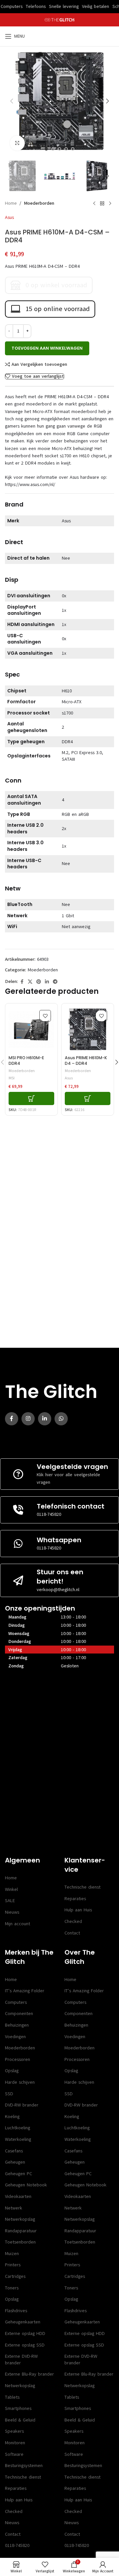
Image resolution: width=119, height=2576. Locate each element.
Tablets (12, 2397)
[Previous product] (94, 203)
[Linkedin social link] (47, 982)
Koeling (12, 2117)
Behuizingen (17, 2025)
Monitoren (15, 2443)
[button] (12, 101)
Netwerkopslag (20, 2219)
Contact (72, 1933)
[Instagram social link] (28, 1419)
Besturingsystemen (24, 2466)
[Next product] (110, 203)
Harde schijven (20, 2082)
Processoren (18, 2059)
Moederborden (39, 203)
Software (14, 2454)
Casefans (14, 2151)
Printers (13, 2265)
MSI (12, 1078)
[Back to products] (102, 203)
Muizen (12, 2254)
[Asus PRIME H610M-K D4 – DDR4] (88, 1029)
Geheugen (15, 2162)
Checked (73, 1921)
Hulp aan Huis (78, 1910)
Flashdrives (16, 2311)
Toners (12, 2288)
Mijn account (18, 1924)
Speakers (14, 2431)
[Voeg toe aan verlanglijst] (45, 1016)
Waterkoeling (18, 2139)
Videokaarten (18, 2196)
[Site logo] (60, 20)
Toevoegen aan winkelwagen (47, 348)
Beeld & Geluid (20, 2420)
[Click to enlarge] (17, 143)
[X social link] (30, 982)
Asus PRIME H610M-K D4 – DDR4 (86, 1061)
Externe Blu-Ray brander (29, 2374)
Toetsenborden (20, 2242)
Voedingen (15, 2037)
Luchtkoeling (18, 2128)
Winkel (11, 1889)
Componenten (19, 2014)
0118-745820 (49, 1514)
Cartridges (15, 2276)
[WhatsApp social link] (61, 1419)
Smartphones (18, 2408)
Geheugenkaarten (23, 2322)
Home (11, 203)
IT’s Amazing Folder (25, 1991)
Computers (16, 2002)
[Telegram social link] (55, 982)
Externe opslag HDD (25, 2333)
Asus (9, 217)
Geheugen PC (19, 2174)
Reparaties (75, 1899)
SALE (10, 1901)
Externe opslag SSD (25, 2345)
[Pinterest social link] (39, 982)
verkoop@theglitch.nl (58, 1590)
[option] (46, 149)
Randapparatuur (21, 2231)
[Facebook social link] (22, 982)
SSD (9, 2094)
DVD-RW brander (22, 2105)
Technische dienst (82, 1887)
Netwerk (14, 2208)
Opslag (12, 2071)
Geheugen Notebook (26, 2185)
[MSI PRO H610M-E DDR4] (31, 1029)
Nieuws (12, 1912)
